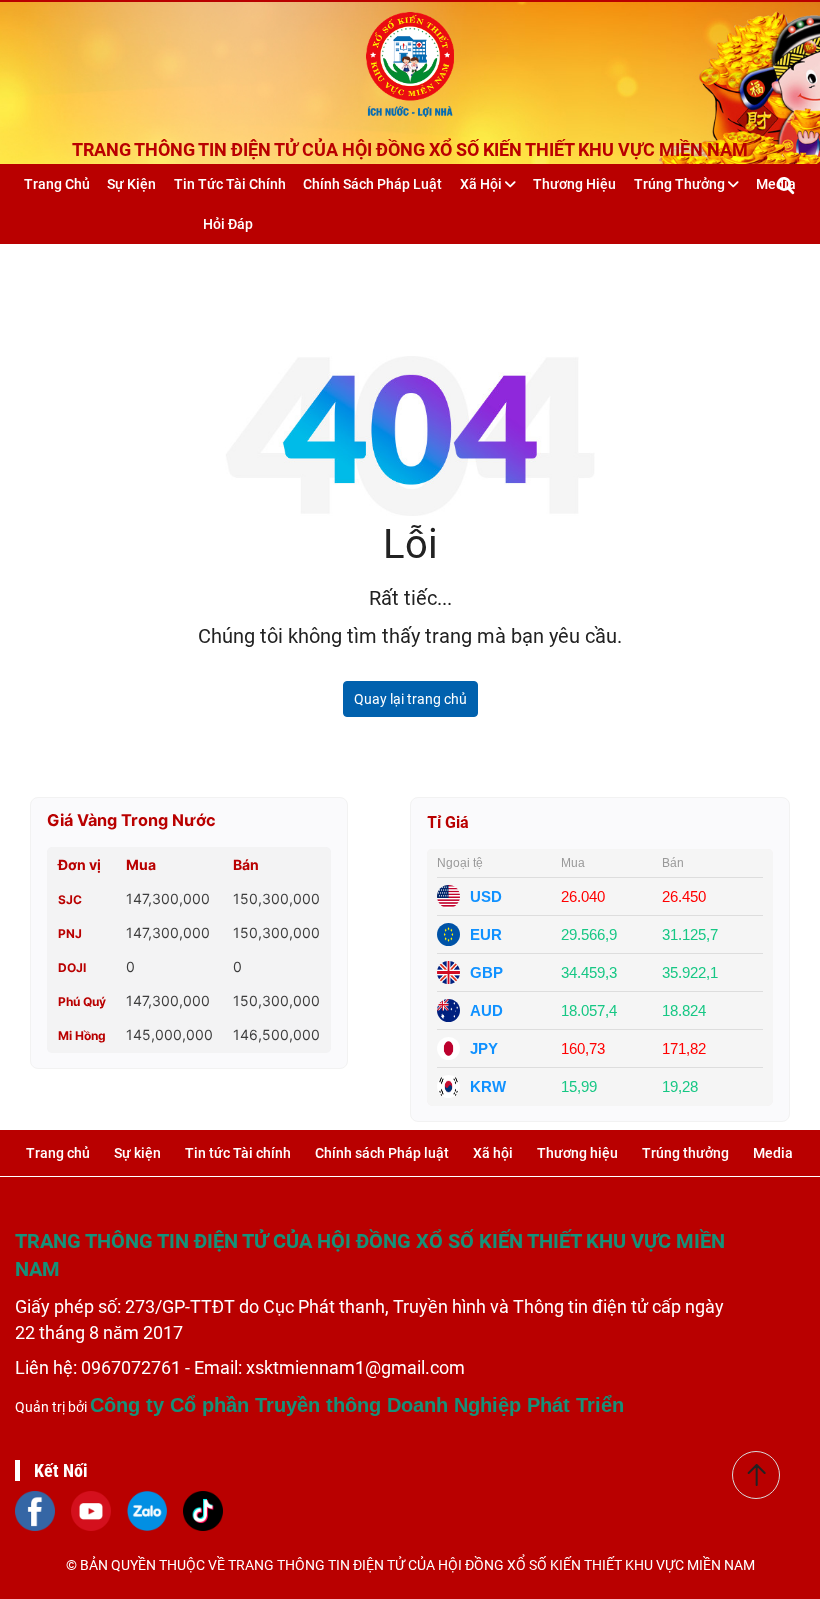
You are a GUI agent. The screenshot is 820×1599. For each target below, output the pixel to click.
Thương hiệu (574, 184)
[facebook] (35, 1510)
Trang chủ (57, 184)
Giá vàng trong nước (131, 820)
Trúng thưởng (681, 184)
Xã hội (482, 184)
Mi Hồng (82, 1035)
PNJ (70, 933)
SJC (70, 899)
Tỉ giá (448, 822)
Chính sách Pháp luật (372, 184)
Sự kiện (131, 184)
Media (773, 1153)
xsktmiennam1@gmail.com (355, 1367)
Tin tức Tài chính (230, 184)
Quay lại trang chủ (410, 699)
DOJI (72, 967)
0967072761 (133, 1367)
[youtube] (91, 1510)
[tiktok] (203, 1510)
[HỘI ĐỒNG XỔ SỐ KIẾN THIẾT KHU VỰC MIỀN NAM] (410, 59)
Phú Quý (82, 1001)
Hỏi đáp (228, 224)
